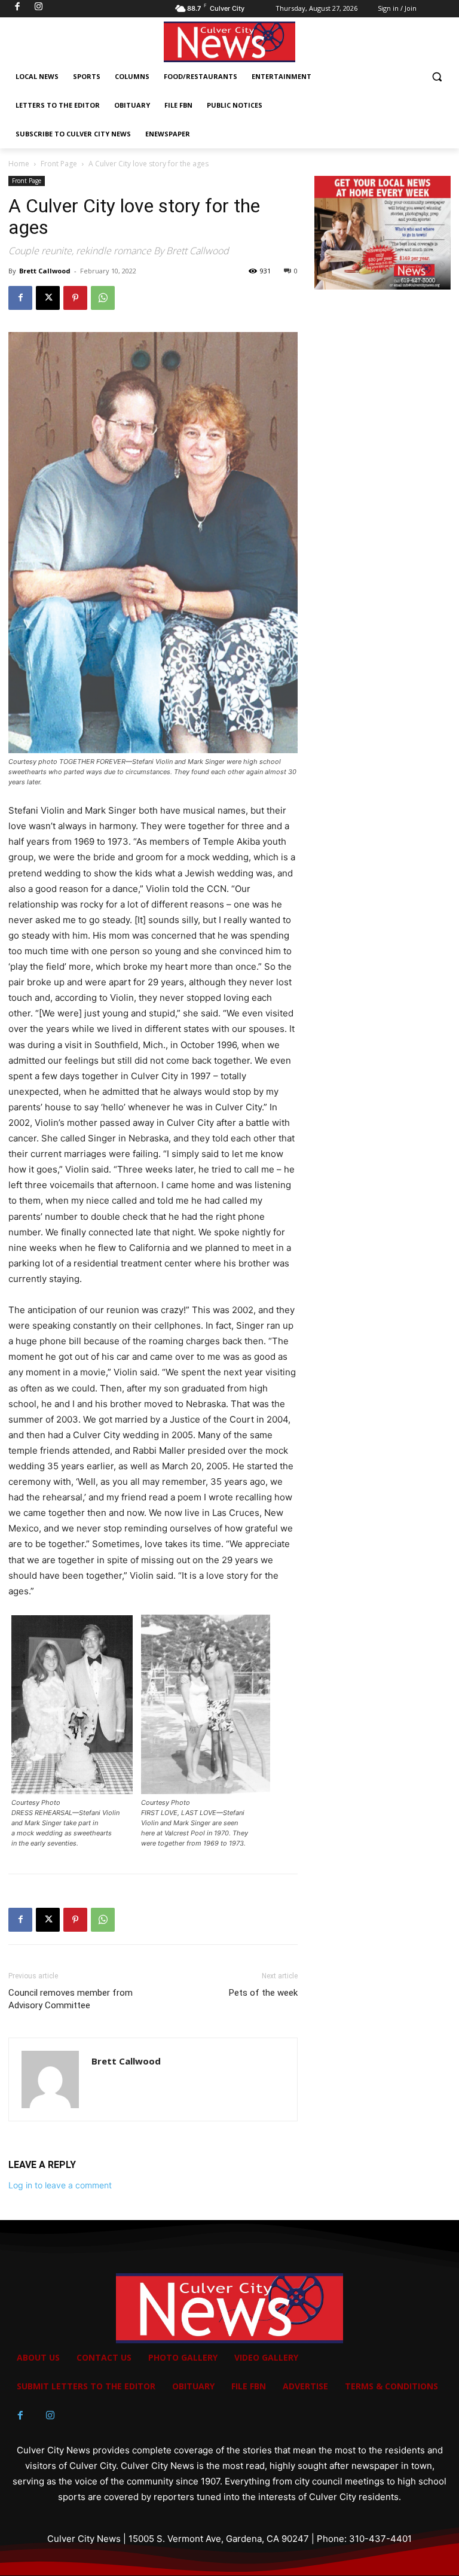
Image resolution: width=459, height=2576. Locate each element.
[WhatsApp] (103, 298)
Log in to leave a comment (60, 2185)
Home (19, 164)
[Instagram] (50, 2416)
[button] (437, 77)
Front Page (59, 164)
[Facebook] (20, 298)
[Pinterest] (75, 298)
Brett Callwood (45, 271)
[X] (48, 298)
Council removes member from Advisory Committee (71, 1999)
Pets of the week (263, 1993)
